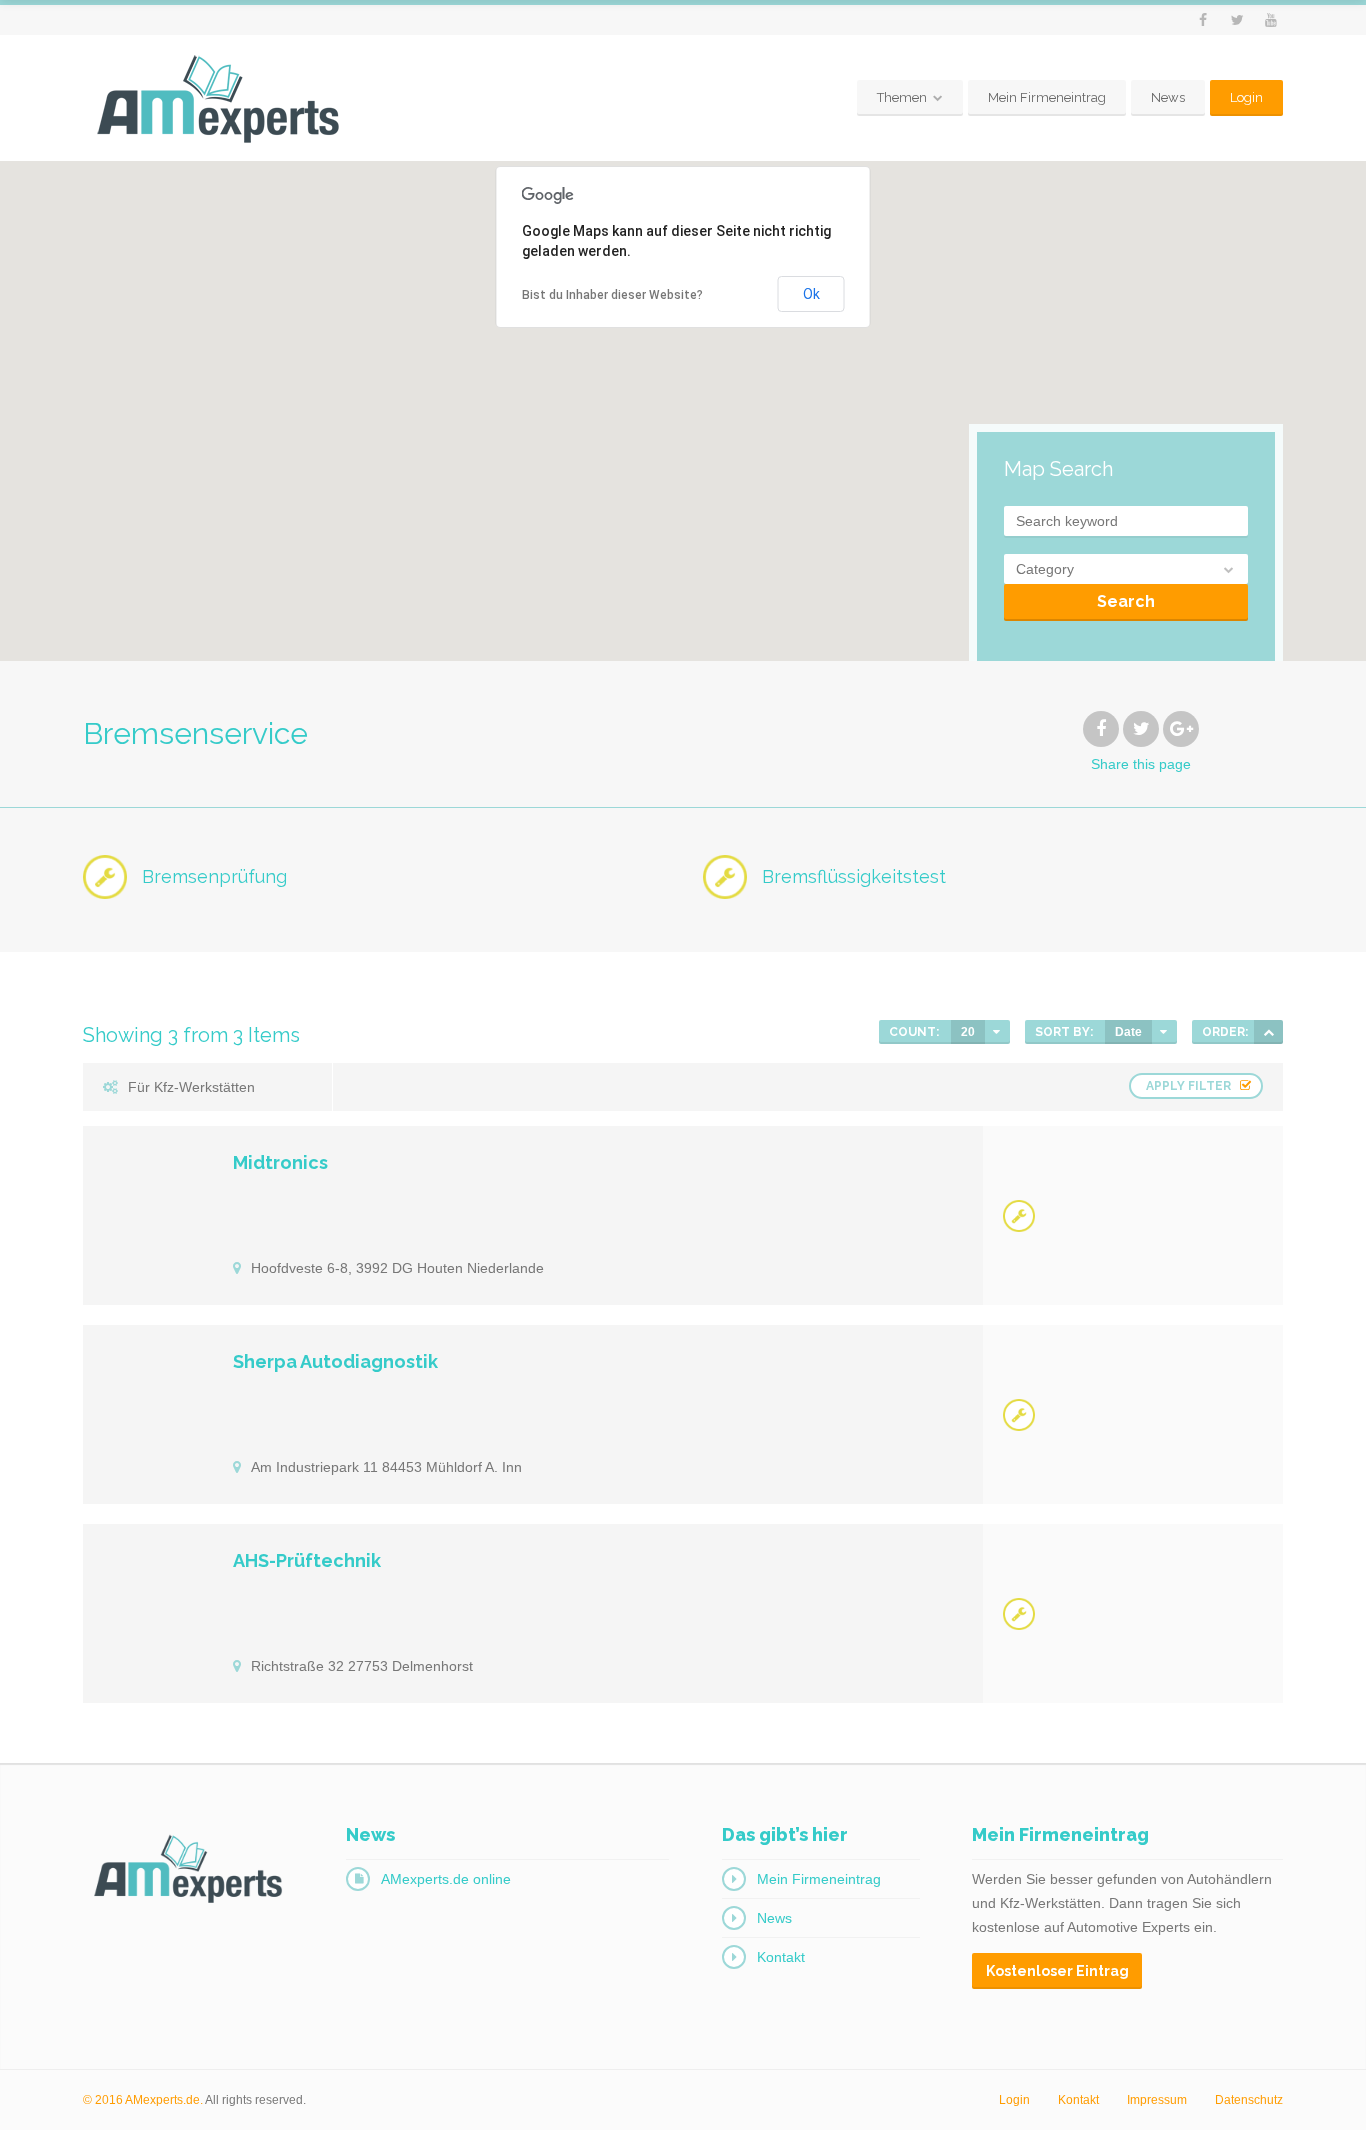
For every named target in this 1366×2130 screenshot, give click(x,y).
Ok (811, 294)
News (1168, 97)
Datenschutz (1249, 2100)
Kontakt (781, 1957)
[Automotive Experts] (218, 98)
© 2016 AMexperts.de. (143, 2100)
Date (1128, 1032)
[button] (852, 572)
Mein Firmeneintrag (1047, 97)
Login (1246, 97)
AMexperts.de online (446, 1879)
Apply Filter (1188, 1086)
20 (968, 1032)
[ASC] (1268, 1032)
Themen (902, 97)
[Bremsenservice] (1019, 1216)
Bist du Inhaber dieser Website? (612, 295)
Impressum (1157, 2100)
